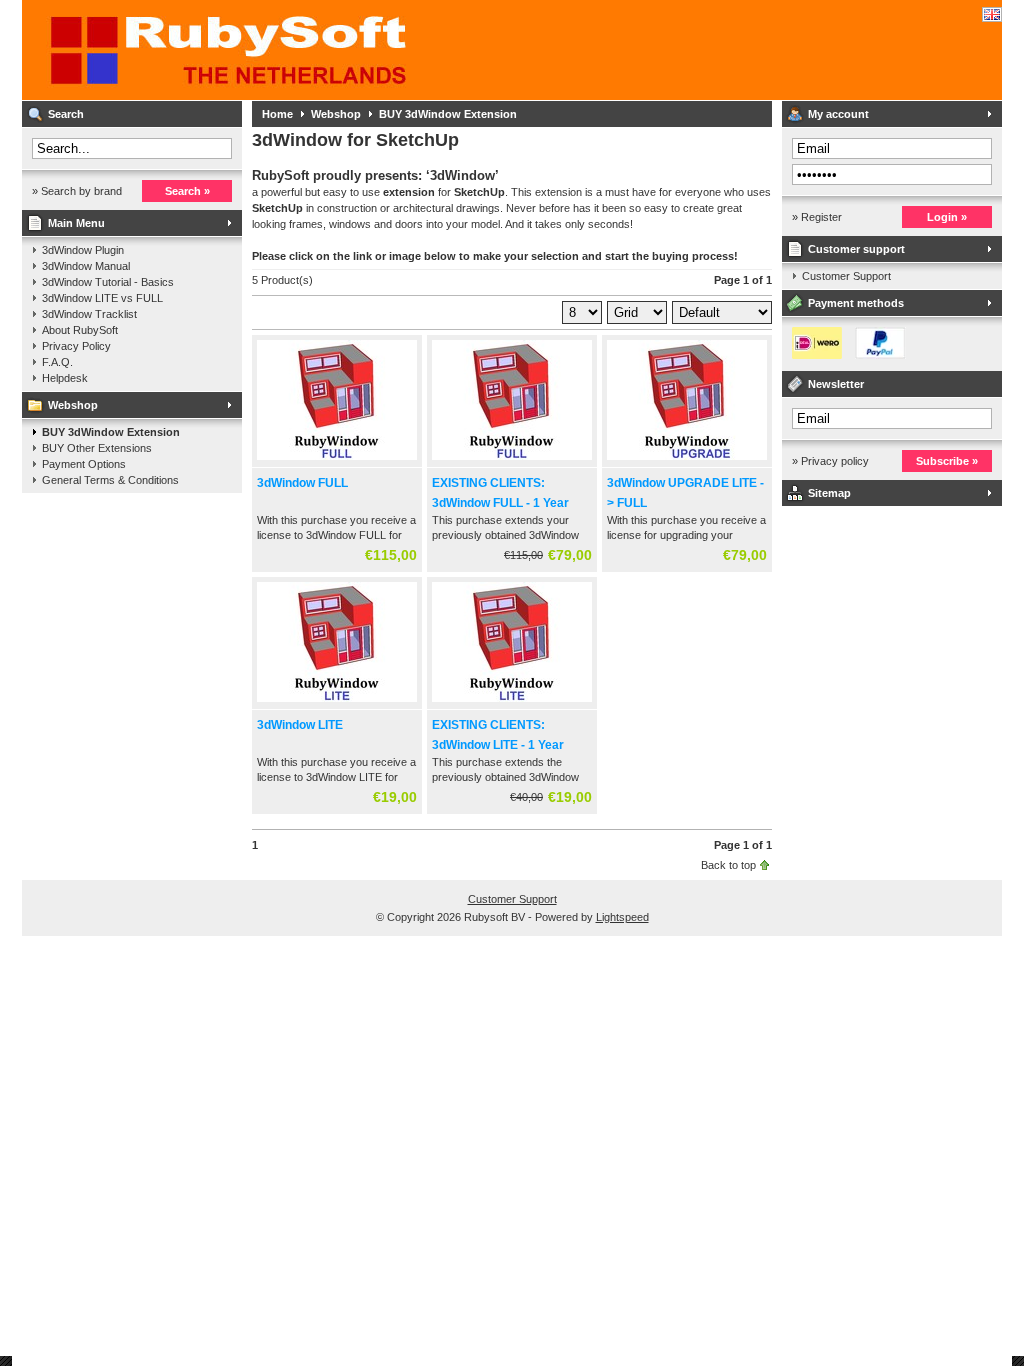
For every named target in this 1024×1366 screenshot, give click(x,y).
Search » (187, 191)
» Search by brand (77, 191)
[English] (992, 14)
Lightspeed (622, 917)
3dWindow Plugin (83, 250)
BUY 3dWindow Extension (111, 432)
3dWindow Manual (86, 266)
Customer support (856, 249)
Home (277, 114)
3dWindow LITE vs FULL (102, 298)
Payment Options (84, 464)
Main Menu (76, 223)
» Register (817, 217)
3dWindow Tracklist (89, 314)
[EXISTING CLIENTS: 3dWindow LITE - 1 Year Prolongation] (512, 703)
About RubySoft (80, 330)
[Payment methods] (844, 355)
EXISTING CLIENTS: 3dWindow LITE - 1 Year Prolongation (498, 745)
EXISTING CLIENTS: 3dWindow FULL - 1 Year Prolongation (500, 503)
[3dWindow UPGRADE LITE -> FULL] (687, 461)
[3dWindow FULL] (337, 461)
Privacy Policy (76, 346)
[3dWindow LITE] (337, 703)
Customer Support (846, 276)
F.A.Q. (57, 362)
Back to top (728, 865)
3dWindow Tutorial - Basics (108, 282)
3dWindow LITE (300, 725)
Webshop (73, 405)
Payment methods (856, 303)
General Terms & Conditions (110, 480)
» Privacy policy (830, 461)
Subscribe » (947, 461)
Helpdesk (65, 378)
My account (838, 114)
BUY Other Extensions (97, 448)
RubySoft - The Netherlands (287, 50)
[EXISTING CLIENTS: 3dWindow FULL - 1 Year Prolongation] (512, 461)
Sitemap (829, 493)
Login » (947, 217)
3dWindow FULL (302, 483)
